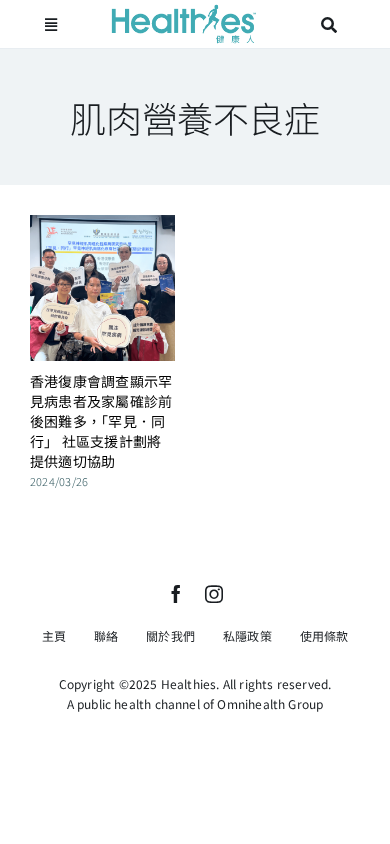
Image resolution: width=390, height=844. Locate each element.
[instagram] (214, 594)
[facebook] (176, 594)
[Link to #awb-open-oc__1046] (329, 25)
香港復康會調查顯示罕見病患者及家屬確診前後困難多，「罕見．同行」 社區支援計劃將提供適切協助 (101, 421)
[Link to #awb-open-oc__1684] (51, 25)
